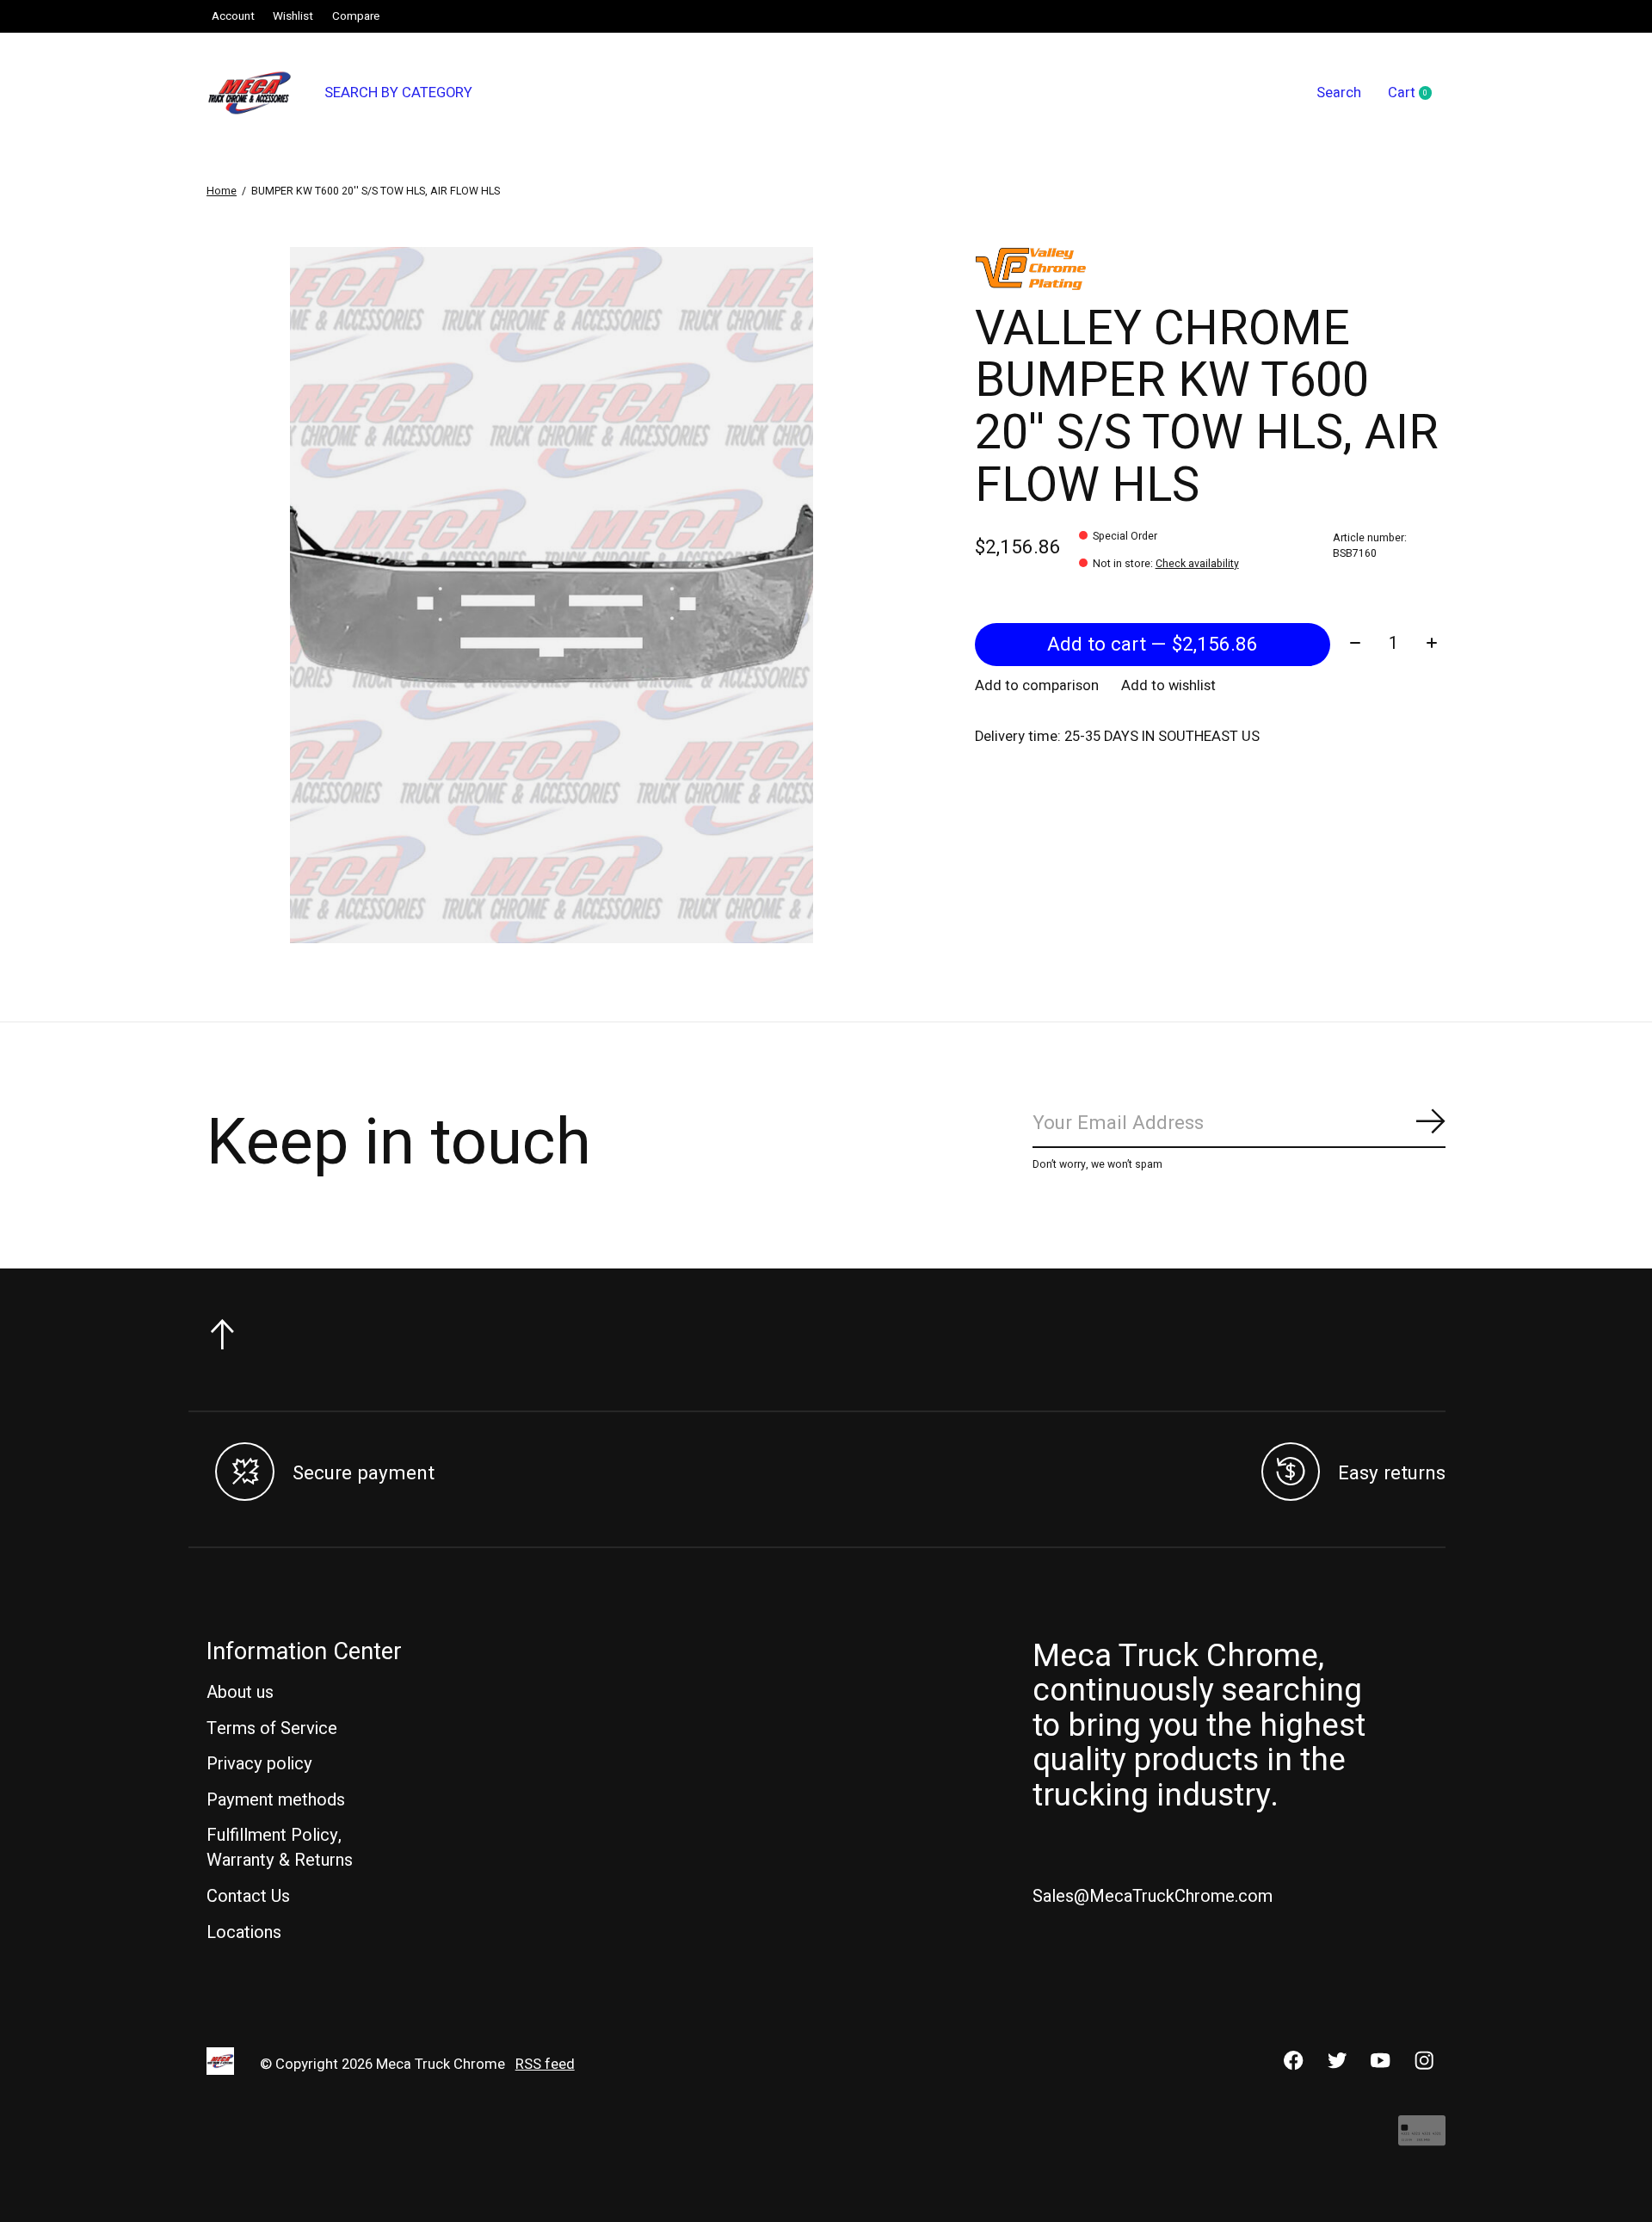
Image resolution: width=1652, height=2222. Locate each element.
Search (1339, 93)
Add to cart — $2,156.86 (1153, 645)
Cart (1417, 94)
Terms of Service (272, 1728)
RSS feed (545, 2065)
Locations (244, 1932)
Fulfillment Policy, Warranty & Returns (280, 1848)
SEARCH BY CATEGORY (398, 93)
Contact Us (248, 1896)
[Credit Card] (1422, 2139)
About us (240, 1692)
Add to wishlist (1168, 686)
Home (222, 191)
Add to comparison (1037, 686)
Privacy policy (259, 1764)
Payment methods (276, 1800)
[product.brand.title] (1210, 268)
